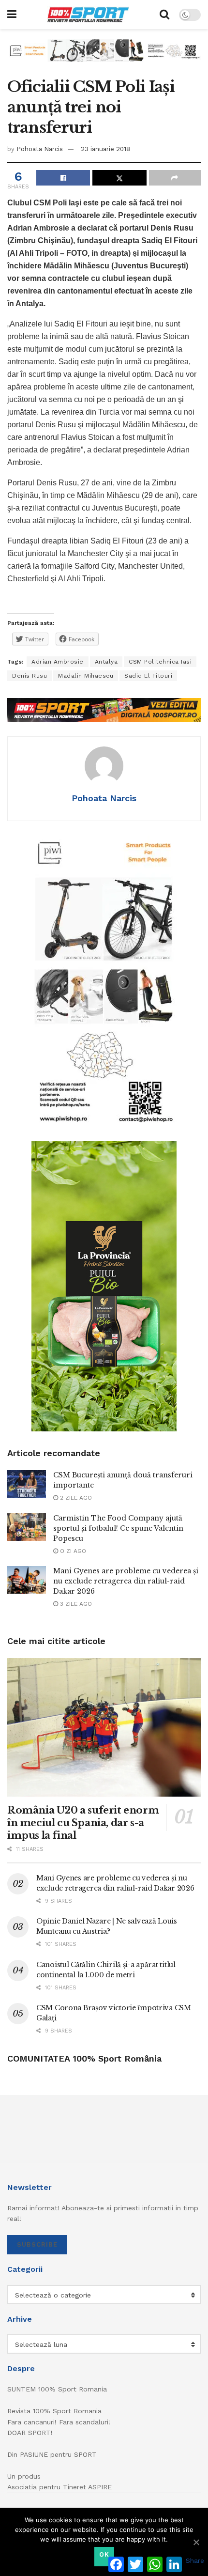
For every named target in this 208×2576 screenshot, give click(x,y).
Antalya (106, 662)
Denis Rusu (30, 676)
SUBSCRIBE (37, 2244)
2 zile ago (75, 1498)
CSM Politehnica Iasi (160, 662)
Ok (104, 2554)
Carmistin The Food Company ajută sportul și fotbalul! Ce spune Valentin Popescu (118, 1528)
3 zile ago (75, 1604)
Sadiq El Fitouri (148, 676)
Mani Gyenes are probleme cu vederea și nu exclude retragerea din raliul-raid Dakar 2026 (126, 1581)
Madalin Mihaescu (86, 676)
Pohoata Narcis (40, 149)
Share (195, 2560)
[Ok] (196, 2542)
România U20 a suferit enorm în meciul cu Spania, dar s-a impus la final (83, 1823)
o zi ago (72, 1551)
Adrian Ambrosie (58, 662)
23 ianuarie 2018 (105, 149)
